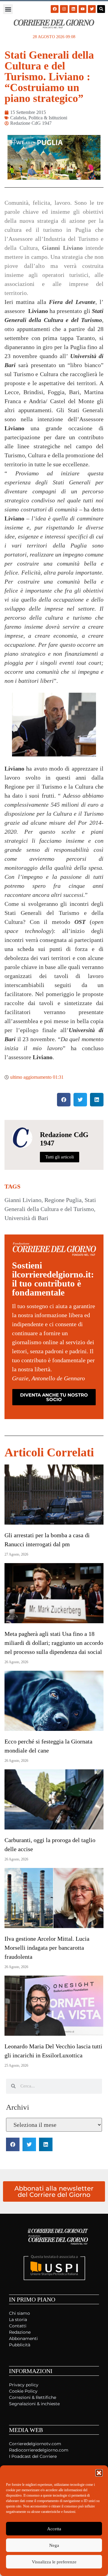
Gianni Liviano (23, 1200)
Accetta (54, 2529)
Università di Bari (26, 1218)
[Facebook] (55, 9)
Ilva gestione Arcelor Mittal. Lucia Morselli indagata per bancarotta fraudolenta (47, 1948)
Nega (54, 2545)
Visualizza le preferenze (54, 2562)
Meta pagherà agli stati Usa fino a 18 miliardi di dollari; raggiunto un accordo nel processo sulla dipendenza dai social (54, 1643)
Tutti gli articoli (60, 1157)
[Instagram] (64, 9)
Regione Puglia (63, 1200)
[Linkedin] (73, 9)
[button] (99, 2473)
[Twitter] (92, 9)
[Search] (101, 9)
